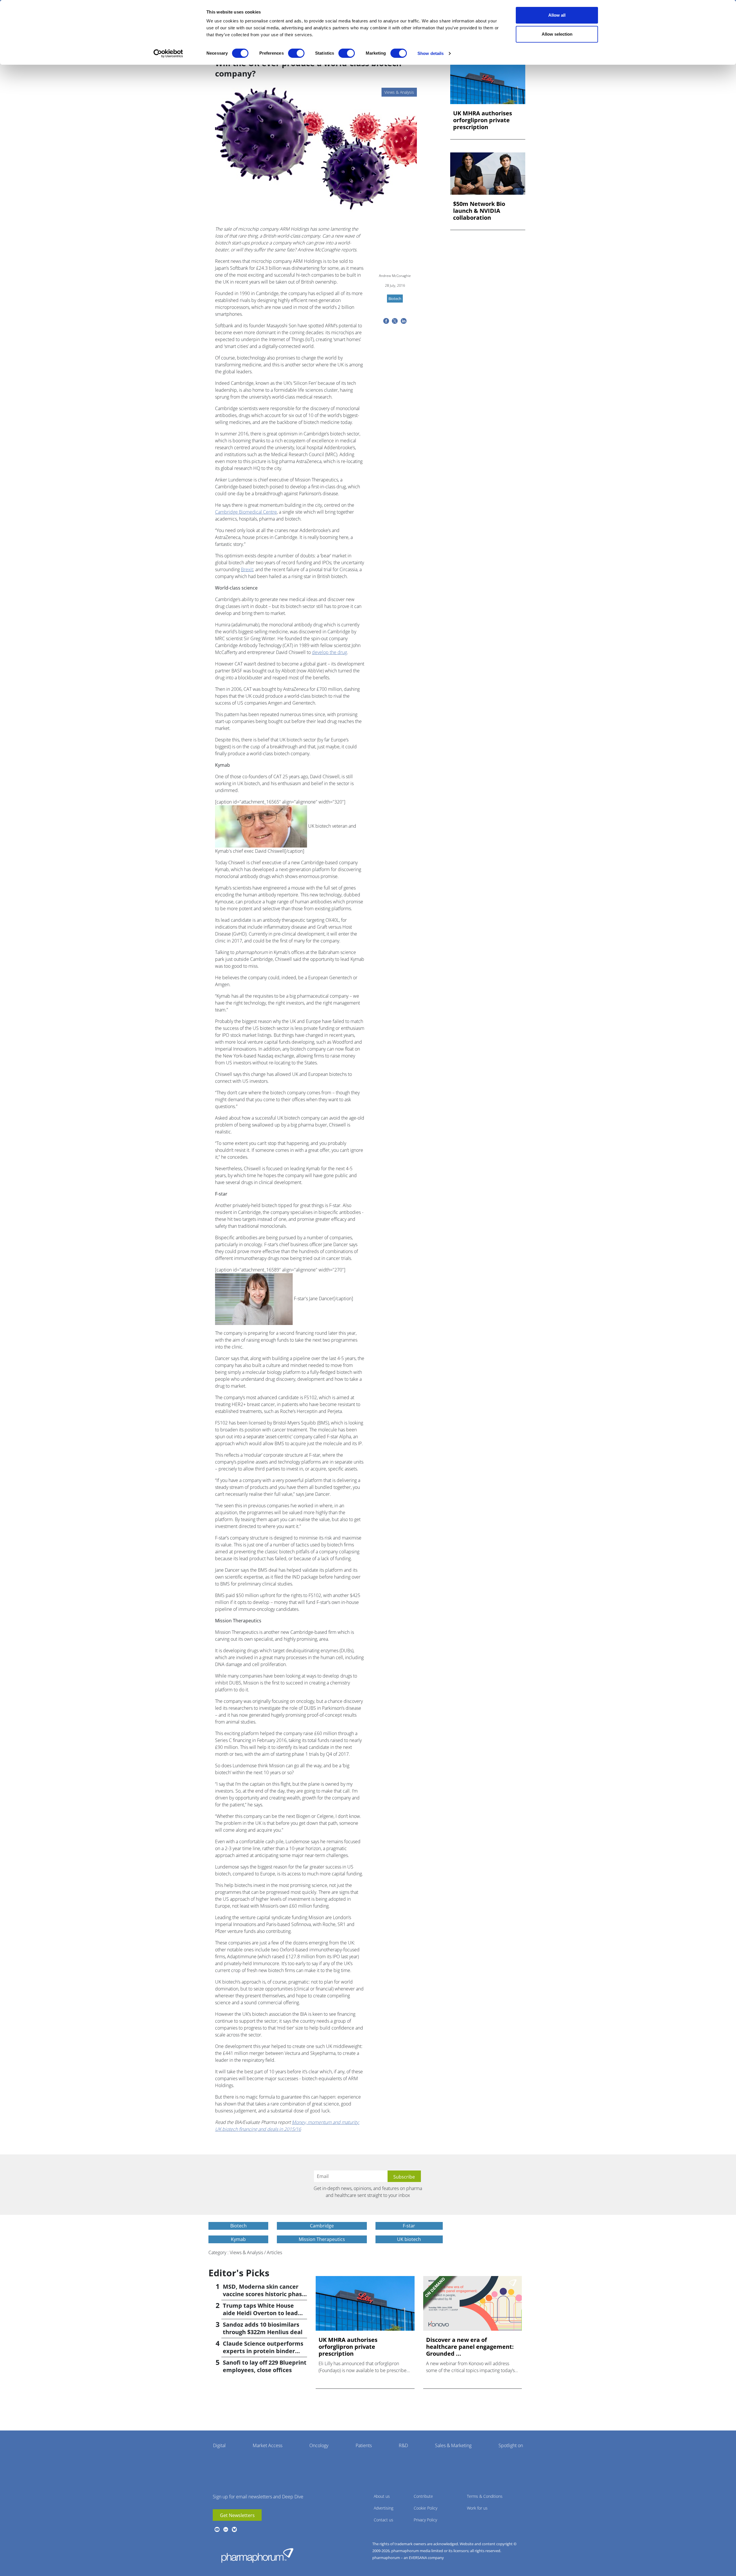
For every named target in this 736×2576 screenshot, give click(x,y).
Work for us (477, 2508)
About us (382, 2496)
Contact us (384, 2520)
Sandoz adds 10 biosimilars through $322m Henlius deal (263, 2328)
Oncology (319, 2445)
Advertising (384, 2508)
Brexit (247, 569)
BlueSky (234, 2529)
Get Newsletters (237, 2515)
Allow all (557, 15)
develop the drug (329, 652)
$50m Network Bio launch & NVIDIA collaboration (479, 211)
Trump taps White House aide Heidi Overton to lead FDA (260, 2313)
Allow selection (557, 34)
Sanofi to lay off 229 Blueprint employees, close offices (265, 2366)
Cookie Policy (425, 2508)
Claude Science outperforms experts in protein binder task (263, 2351)
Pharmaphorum (257, 2555)
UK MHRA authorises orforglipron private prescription (483, 120)
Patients (364, 2445)
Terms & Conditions (485, 2496)
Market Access (268, 2445)
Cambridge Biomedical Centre (246, 512)
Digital (219, 2445)
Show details (431, 53)
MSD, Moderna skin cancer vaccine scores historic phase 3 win (264, 2294)
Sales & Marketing (453, 2445)
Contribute (423, 2496)
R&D (403, 2445)
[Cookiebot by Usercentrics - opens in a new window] (168, 53)
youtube (217, 2529)
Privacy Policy (425, 2520)
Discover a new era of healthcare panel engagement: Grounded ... (470, 2347)
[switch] (296, 53)
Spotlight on (511, 2445)
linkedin (226, 2529)
